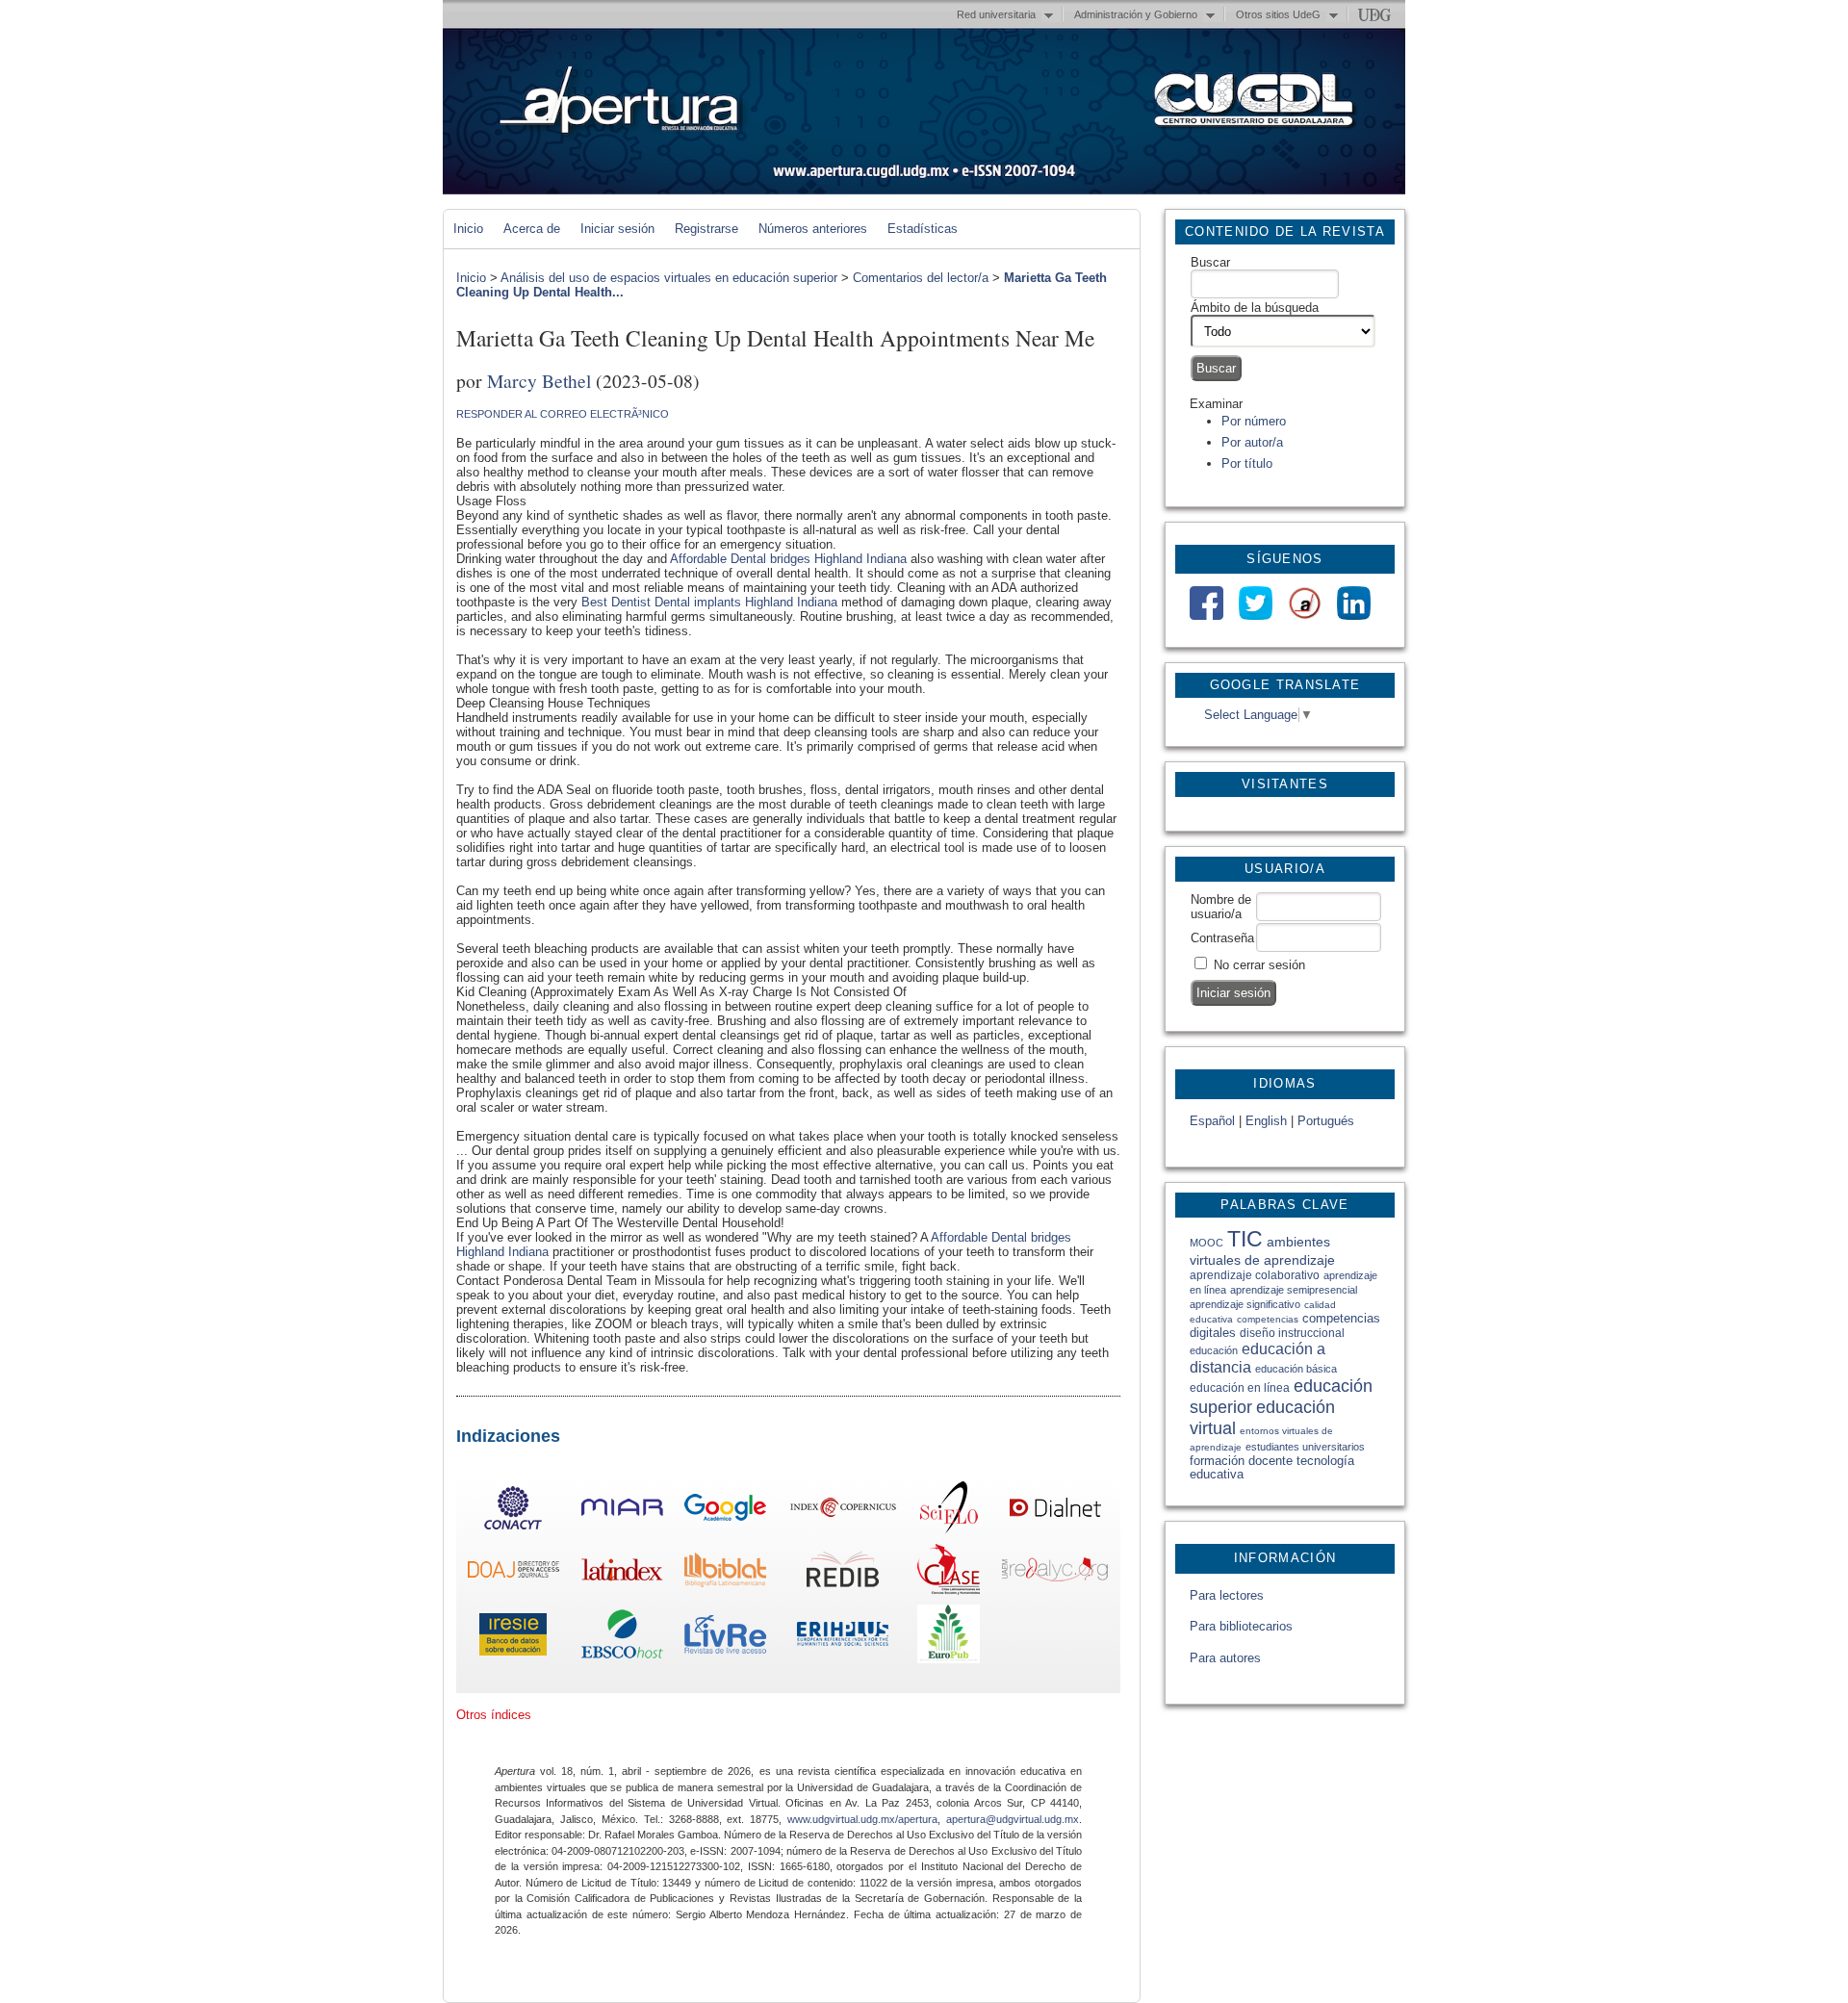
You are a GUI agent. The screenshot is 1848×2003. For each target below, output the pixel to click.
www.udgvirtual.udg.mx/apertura (862, 1819)
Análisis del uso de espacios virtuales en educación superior (669, 278)
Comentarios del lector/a (921, 278)
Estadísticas (923, 229)
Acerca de (532, 229)
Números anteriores (813, 229)
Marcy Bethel (539, 380)
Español (1212, 1121)
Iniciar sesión (617, 229)
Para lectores (1227, 1595)
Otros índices (494, 1715)
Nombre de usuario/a (1221, 907)
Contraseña (1222, 938)
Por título (1247, 463)
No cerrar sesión (1259, 965)
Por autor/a (1252, 442)
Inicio (468, 229)
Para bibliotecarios (1241, 1626)
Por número (1254, 421)
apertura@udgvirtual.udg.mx (1013, 1819)
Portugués (1326, 1121)
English (1266, 1121)
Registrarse (706, 229)
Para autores (1225, 1658)
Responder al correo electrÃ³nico (563, 414)
